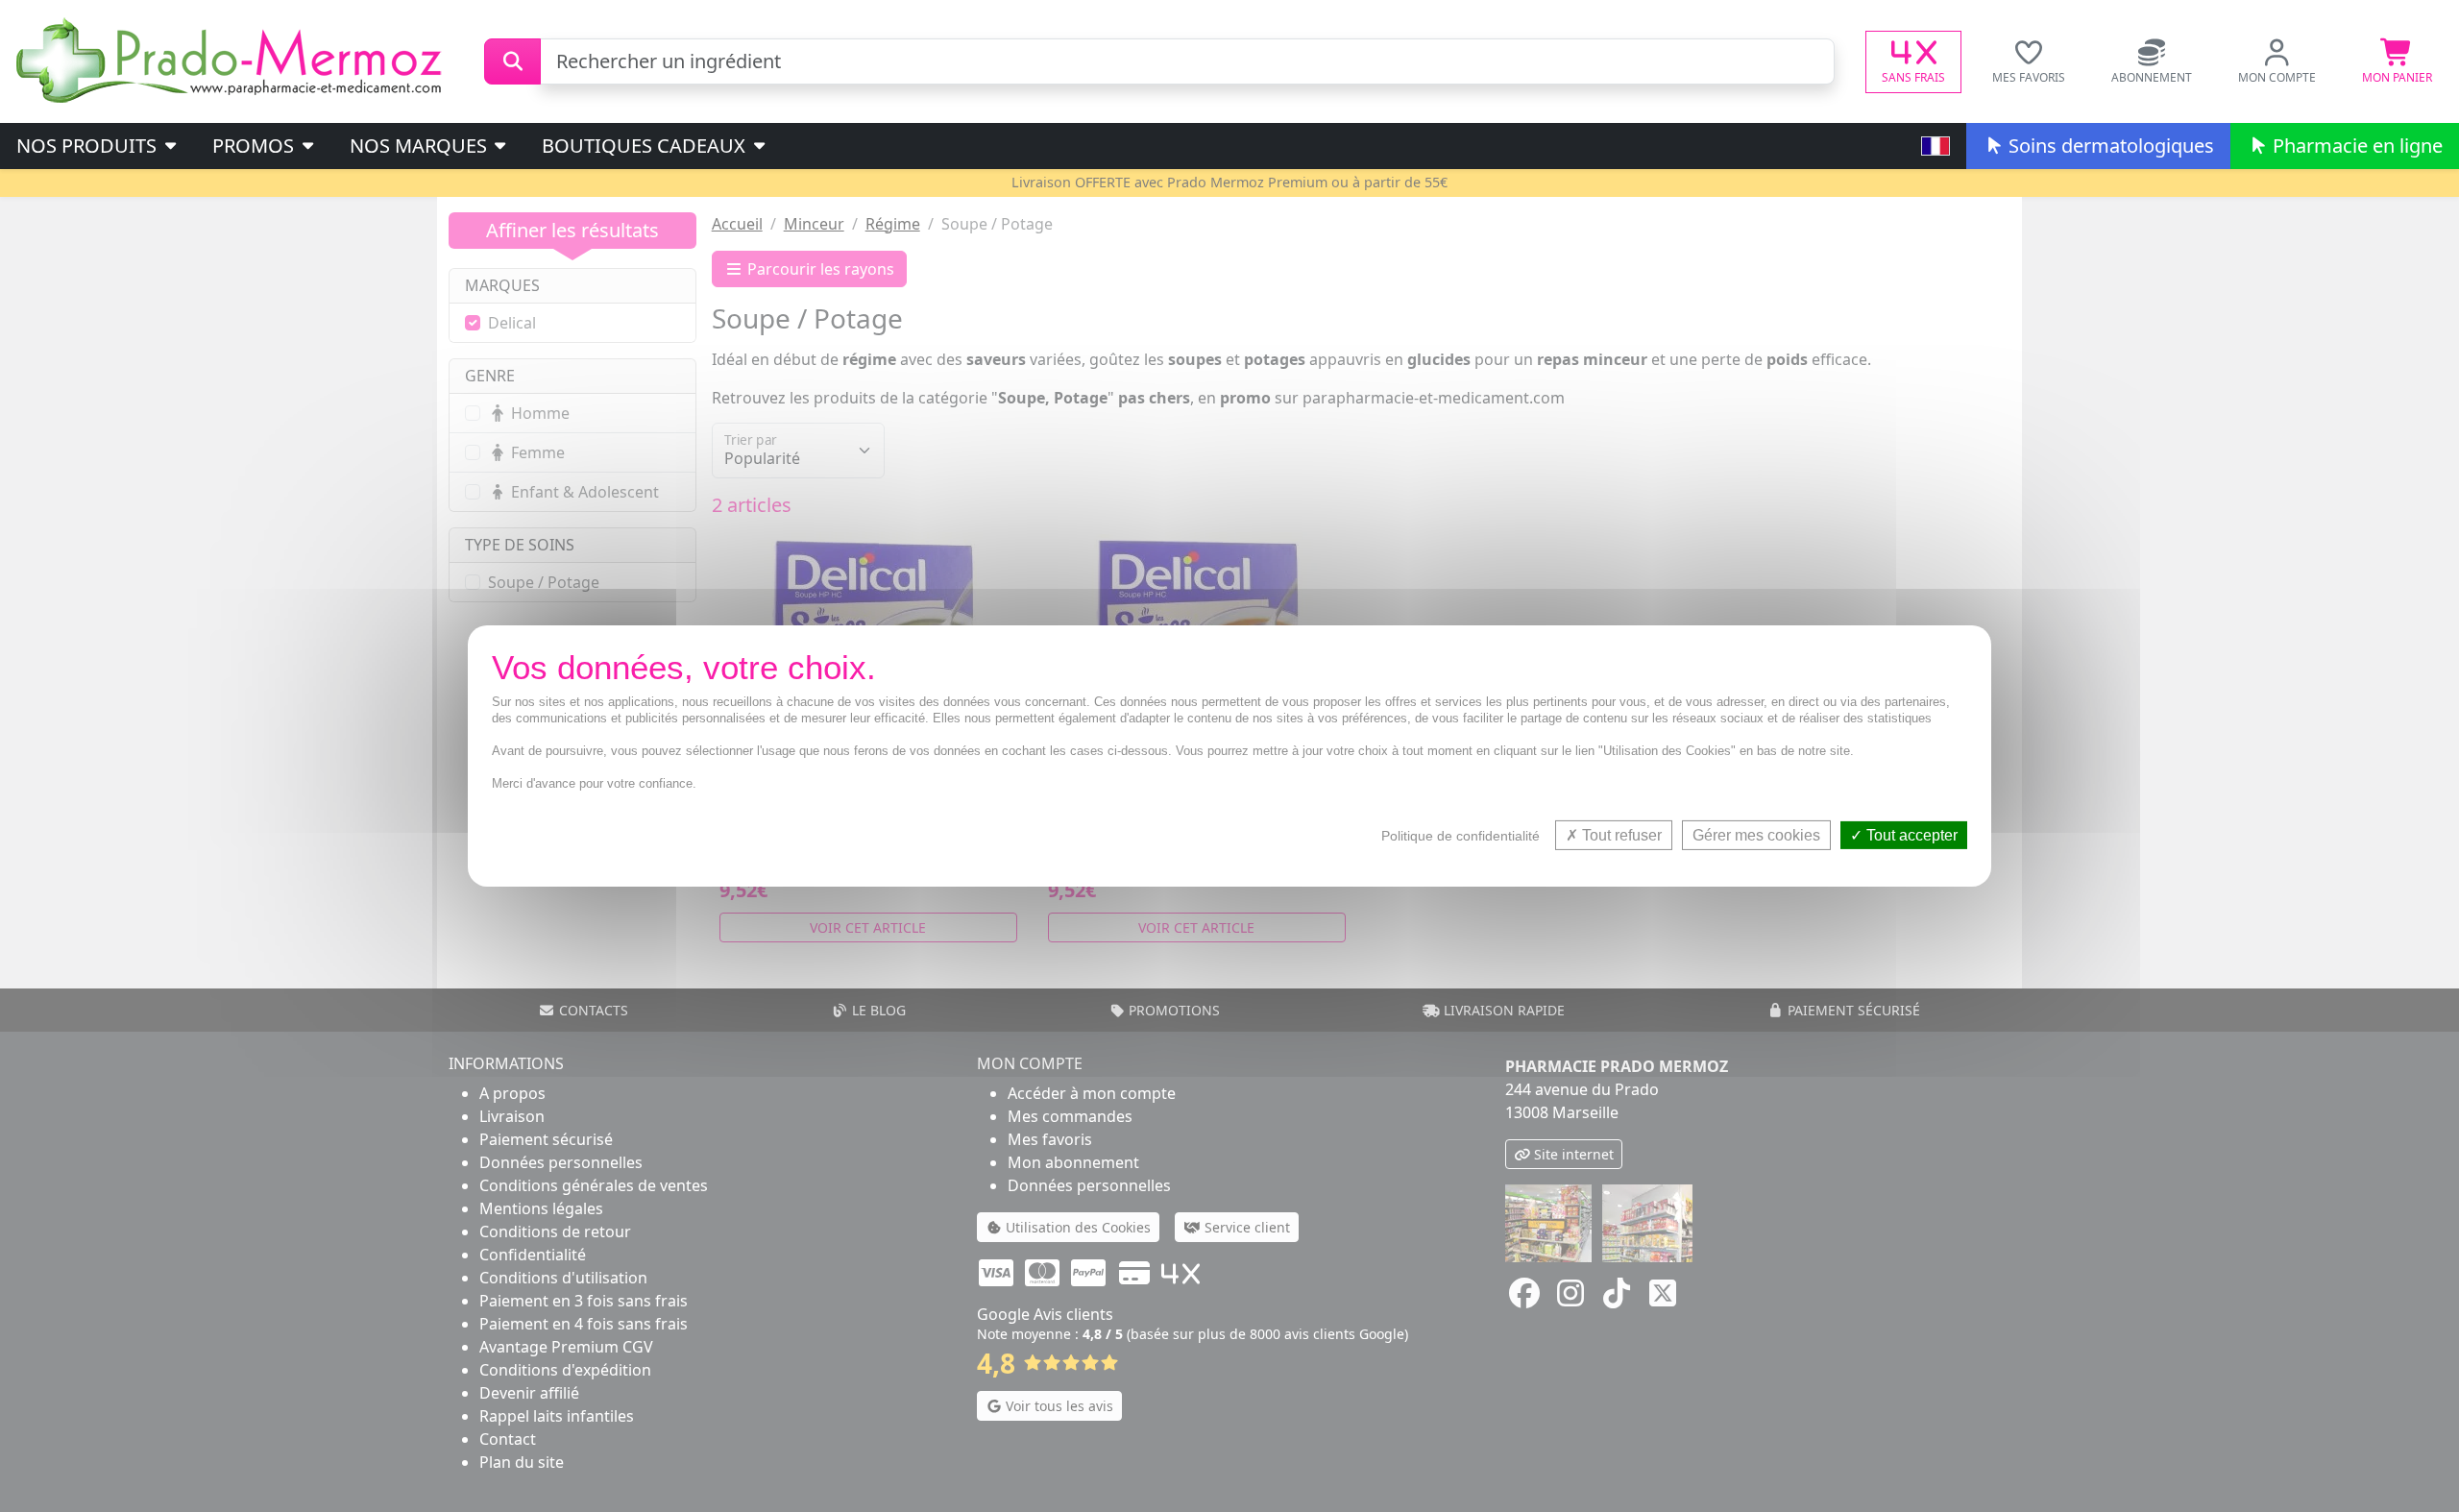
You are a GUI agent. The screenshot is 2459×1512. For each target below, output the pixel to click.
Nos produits (89, 146)
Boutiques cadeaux (646, 146)
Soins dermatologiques (2109, 146)
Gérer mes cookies (1756, 835)
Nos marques (421, 146)
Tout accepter (1910, 835)
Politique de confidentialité (1461, 836)
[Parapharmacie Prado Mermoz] (232, 60)
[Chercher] (512, 61)
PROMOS (256, 146)
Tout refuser (1620, 835)
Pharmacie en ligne (2355, 146)
